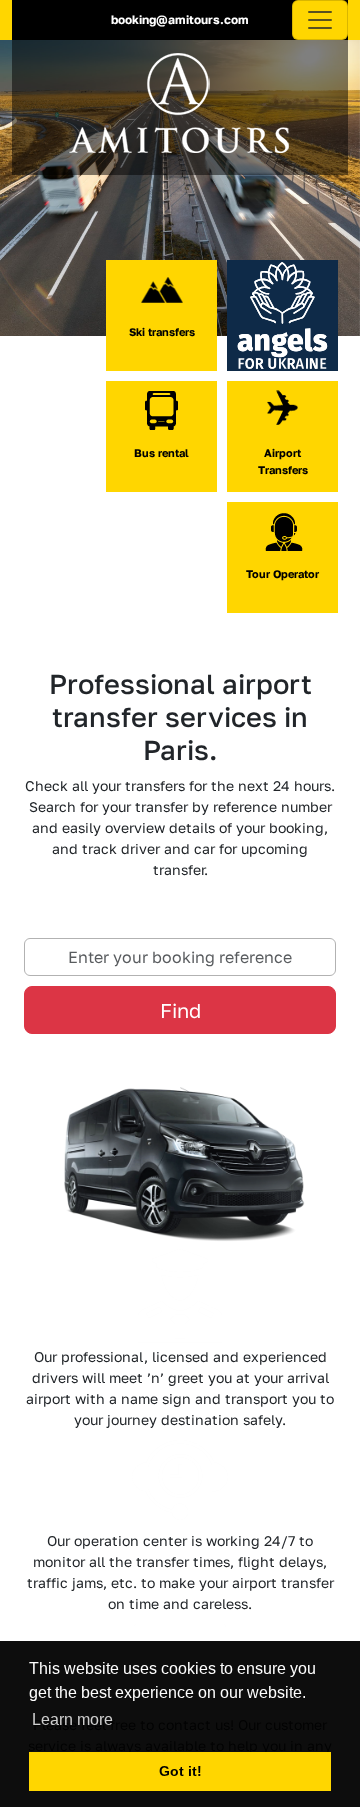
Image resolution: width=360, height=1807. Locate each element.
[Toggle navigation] (320, 20)
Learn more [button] (72, 1719)
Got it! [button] (180, 1771)
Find (180, 1010)
